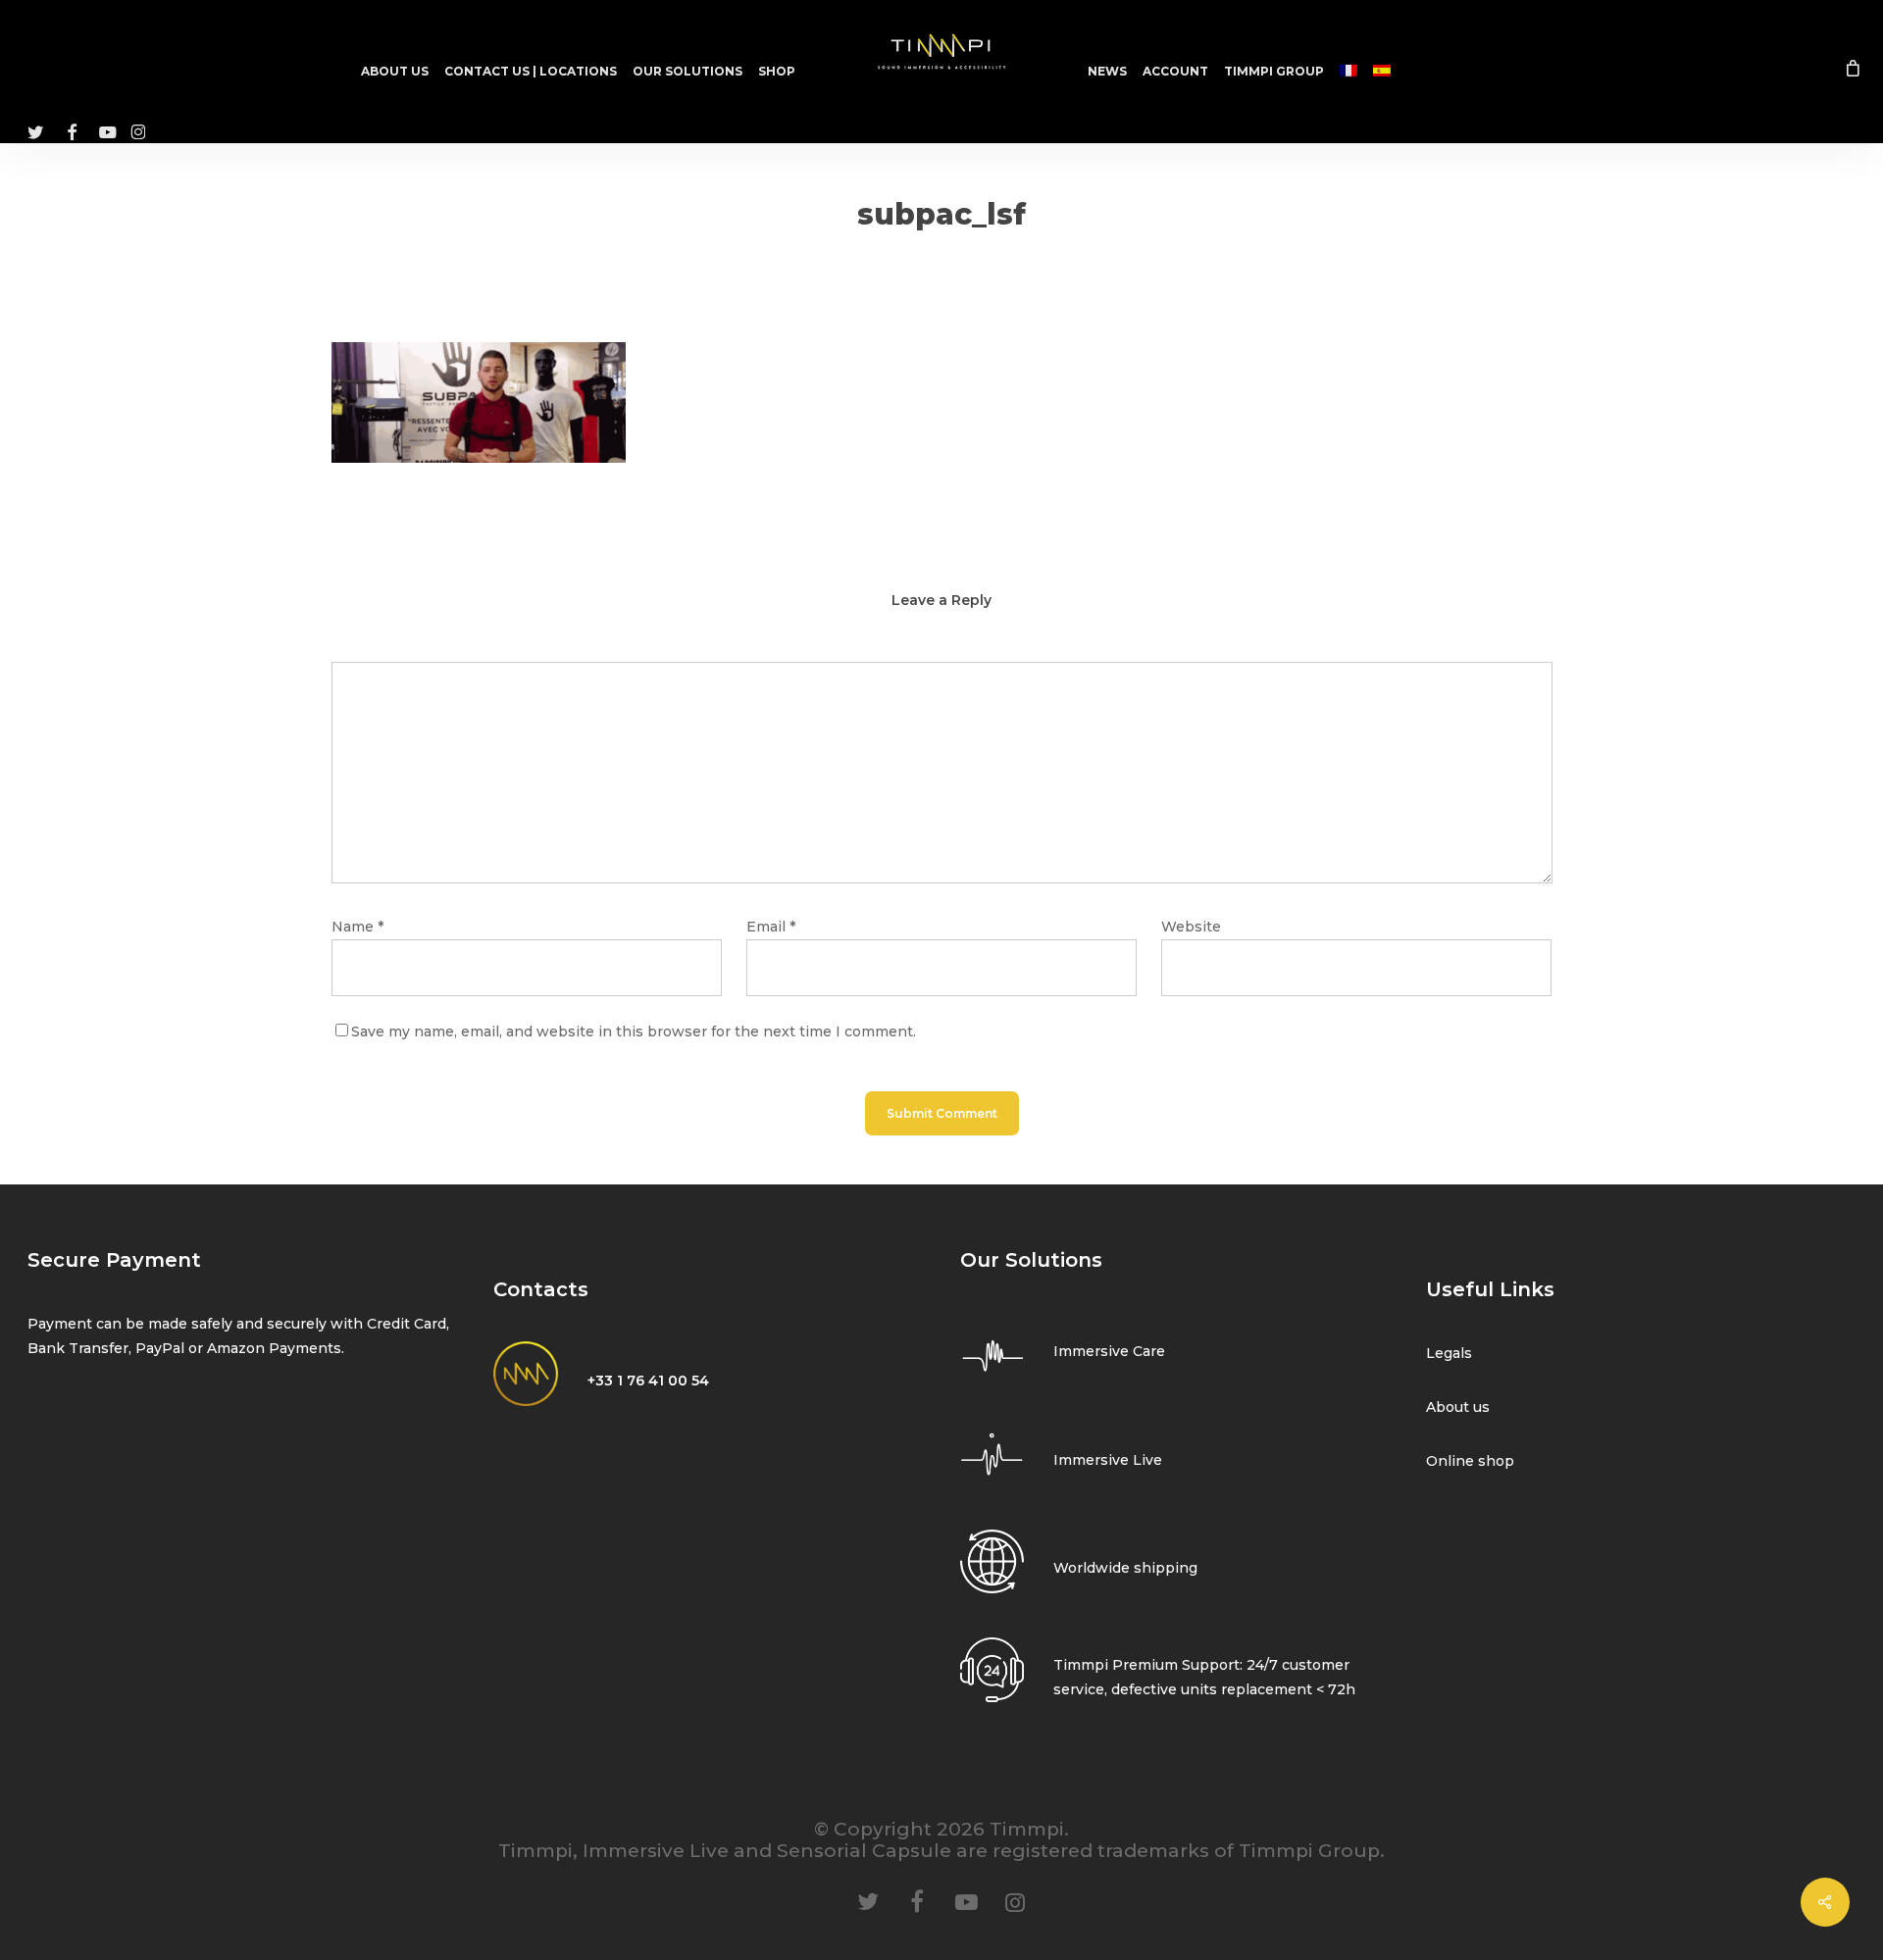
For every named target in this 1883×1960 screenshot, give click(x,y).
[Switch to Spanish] (1382, 72)
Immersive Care (1109, 1351)
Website (1191, 927)
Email (771, 927)
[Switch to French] (1349, 72)
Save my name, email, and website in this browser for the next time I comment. (634, 1031)
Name (357, 927)
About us (1458, 1407)
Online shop (1470, 1461)
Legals (1449, 1353)
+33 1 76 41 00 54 (648, 1381)
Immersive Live (1108, 1460)
